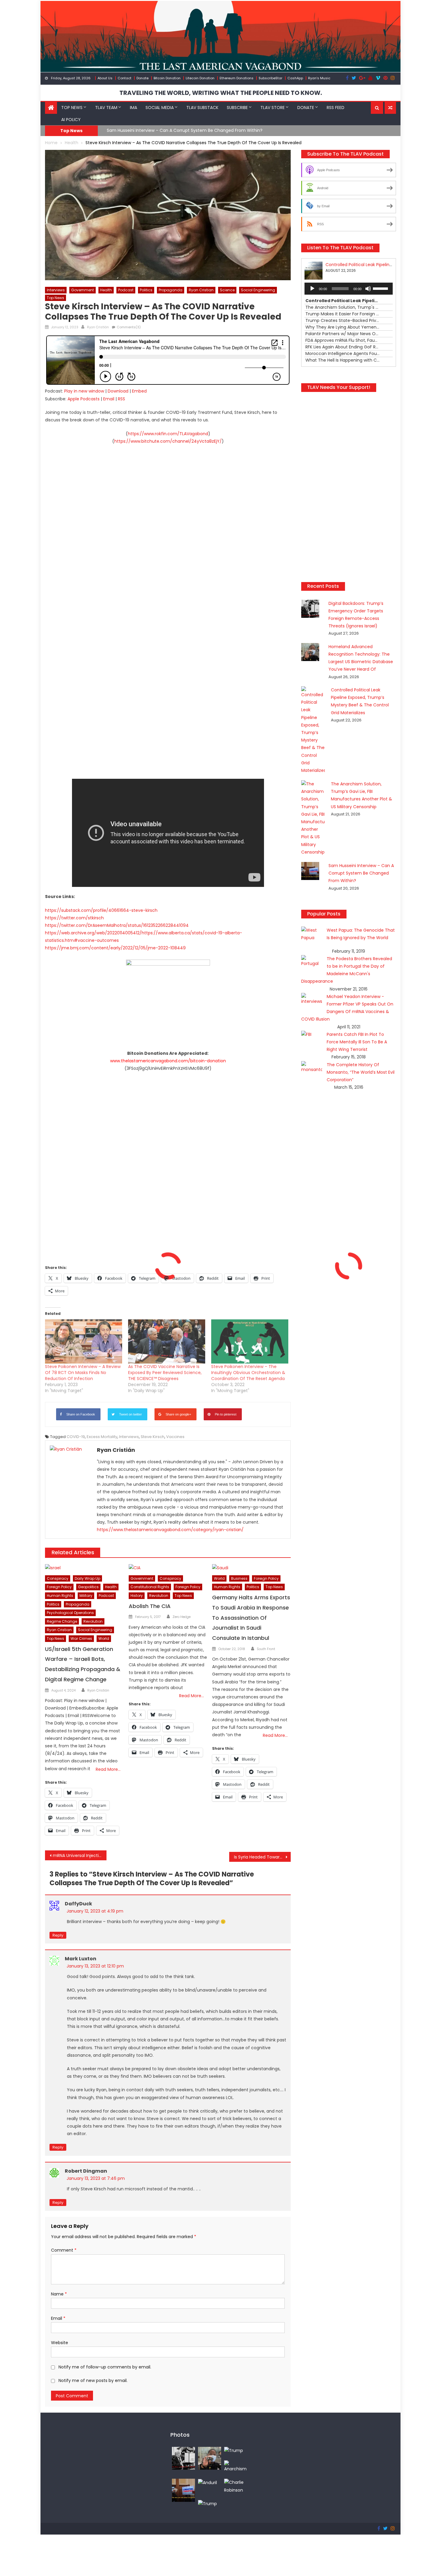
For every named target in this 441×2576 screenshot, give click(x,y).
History (137, 1596)
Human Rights (60, 1596)
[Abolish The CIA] (168, 1568)
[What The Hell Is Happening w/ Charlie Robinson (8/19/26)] (236, 2486)
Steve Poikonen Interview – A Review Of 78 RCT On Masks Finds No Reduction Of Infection (83, 1373)
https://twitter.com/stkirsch (74, 918)
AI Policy (71, 120)
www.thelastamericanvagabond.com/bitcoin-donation (168, 1061)
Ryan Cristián (98, 327)
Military (86, 1596)
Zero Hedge (181, 1617)
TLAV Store (273, 108)
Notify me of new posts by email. (93, 2380)
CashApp (295, 78)
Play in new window (84, 391)
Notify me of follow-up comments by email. (105, 2367)
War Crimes (81, 1638)
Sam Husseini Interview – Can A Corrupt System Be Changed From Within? (361, 873)
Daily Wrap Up (87, 1578)
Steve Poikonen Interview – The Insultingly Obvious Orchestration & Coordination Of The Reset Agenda (248, 1373)
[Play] (312, 289)
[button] (377, 108)
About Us (105, 78)
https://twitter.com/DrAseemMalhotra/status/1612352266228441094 (117, 925)
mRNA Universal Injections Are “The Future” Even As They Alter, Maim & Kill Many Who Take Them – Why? (80, 1855)
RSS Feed (336, 108)
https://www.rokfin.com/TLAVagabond (168, 434)
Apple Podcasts (84, 399)
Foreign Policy (59, 1587)
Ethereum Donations (237, 78)
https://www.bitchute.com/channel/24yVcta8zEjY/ (168, 441)
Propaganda (171, 290)
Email (109, 399)
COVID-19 (76, 1437)
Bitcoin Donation (167, 78)
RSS (121, 399)
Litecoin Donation (200, 78)
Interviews (56, 290)
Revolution (93, 1621)
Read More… (108, 1769)
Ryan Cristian (201, 290)
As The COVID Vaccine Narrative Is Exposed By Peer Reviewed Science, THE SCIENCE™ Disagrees (165, 1373)
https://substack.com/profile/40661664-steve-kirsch (101, 910)
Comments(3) (129, 327)
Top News (72, 108)
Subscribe (237, 108)
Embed (139, 391)
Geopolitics (88, 1587)
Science (227, 290)
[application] (349, 289)
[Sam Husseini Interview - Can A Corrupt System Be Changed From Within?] (183, 2490)
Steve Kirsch (153, 1437)
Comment (64, 2250)
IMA (133, 108)
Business (239, 1578)
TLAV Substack (202, 108)
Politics (146, 290)
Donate (142, 78)
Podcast (126, 290)
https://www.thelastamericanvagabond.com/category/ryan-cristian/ (170, 1530)
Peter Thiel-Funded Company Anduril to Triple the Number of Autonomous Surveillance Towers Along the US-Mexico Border (236, 130)
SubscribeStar (270, 78)
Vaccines (175, 1437)
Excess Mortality (102, 1437)
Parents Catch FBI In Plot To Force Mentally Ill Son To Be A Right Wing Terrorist (357, 1042)
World (104, 1638)
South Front (266, 1649)
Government (82, 290)
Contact (124, 78)
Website (60, 2343)
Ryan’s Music (319, 78)
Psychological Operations (70, 1613)
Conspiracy (58, 1578)
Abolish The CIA (150, 1606)
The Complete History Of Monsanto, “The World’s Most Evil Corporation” (361, 1072)
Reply (58, 1935)
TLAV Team (106, 108)
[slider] (381, 288)
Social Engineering (258, 290)
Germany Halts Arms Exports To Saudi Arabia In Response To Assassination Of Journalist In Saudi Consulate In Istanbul (251, 1618)
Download (118, 391)
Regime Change (62, 1621)
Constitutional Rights (150, 1587)
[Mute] (368, 289)
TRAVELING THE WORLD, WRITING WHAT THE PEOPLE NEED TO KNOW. (221, 93)
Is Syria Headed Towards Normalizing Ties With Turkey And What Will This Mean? (262, 1857)
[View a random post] (390, 108)
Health (106, 290)
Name (59, 2294)
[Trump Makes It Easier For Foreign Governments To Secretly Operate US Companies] (207, 2504)
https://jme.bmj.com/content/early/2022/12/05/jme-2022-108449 (115, 948)
